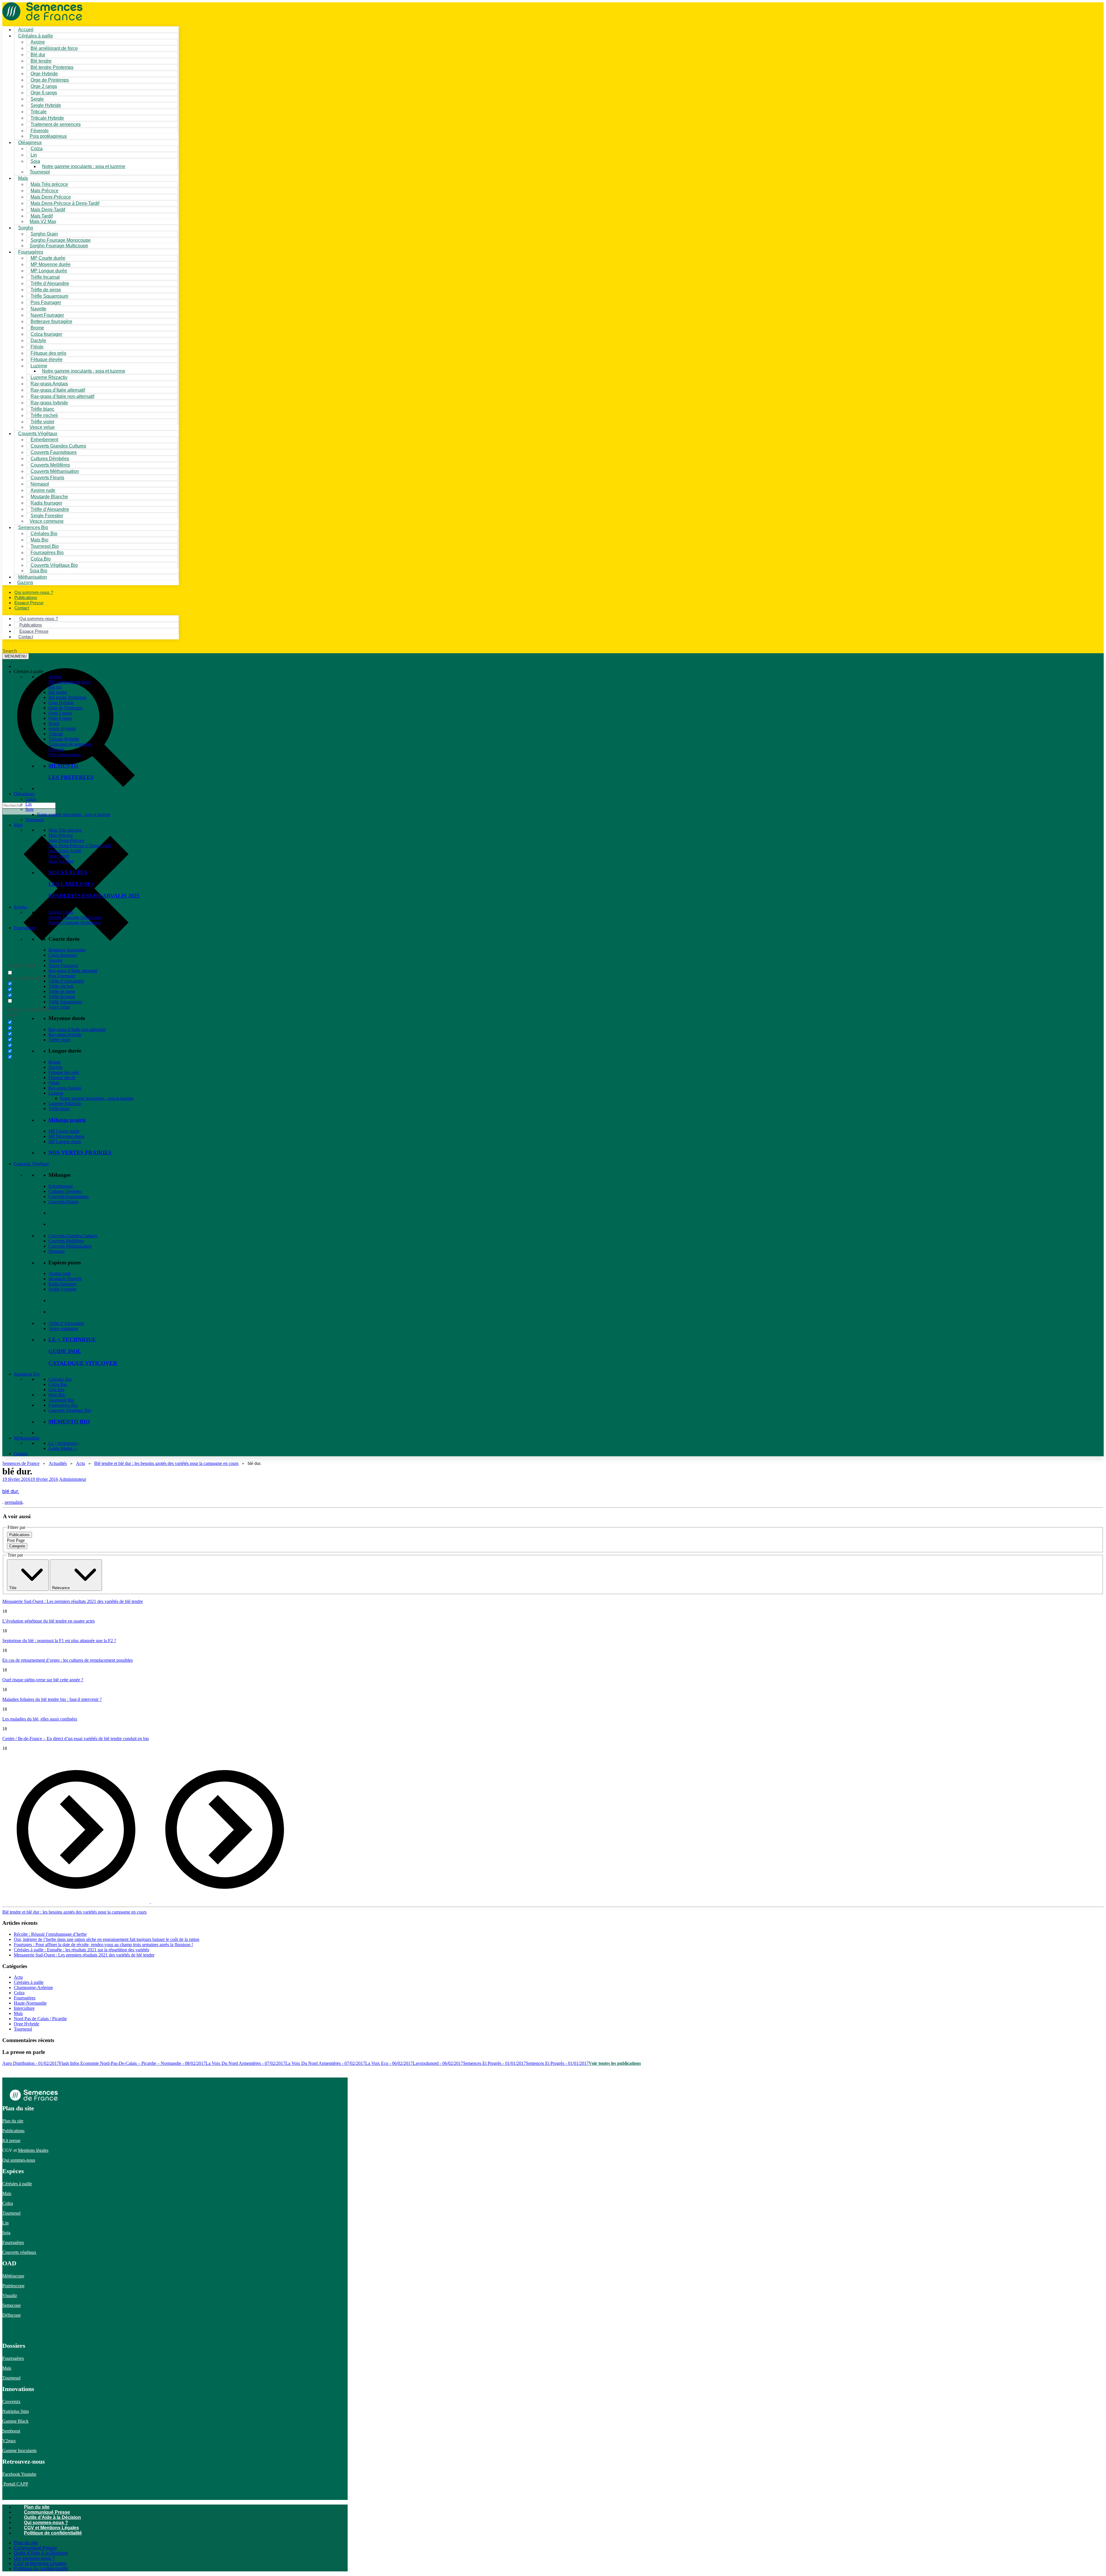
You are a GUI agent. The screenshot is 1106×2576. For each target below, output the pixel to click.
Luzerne (56, 1093)
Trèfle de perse (62, 991)
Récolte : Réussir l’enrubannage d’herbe (50, 1934)
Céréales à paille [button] (29, 672)
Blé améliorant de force (54, 48)
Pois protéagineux (48, 136)
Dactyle (55, 1067)
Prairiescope (13, 2286)
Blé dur (55, 687)
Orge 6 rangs (60, 718)
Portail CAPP (15, 2484)
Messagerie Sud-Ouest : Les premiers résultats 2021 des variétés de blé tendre (73, 1601)
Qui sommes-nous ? (46, 2523)
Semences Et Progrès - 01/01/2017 (495, 2063)
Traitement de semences (56, 124)
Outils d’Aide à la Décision (52, 2517)
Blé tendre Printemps (67, 697)
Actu (81, 1463)
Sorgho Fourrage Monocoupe (75, 917)
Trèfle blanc (59, 1109)
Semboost (11, 2431)
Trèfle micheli (61, 986)
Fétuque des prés (64, 1072)
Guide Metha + (62, 1448)
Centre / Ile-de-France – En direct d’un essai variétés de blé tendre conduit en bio (76, 1739)
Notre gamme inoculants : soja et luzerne (84, 166)
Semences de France (21, 1463)
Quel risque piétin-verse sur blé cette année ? (43, 1680)
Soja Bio (56, 1390)
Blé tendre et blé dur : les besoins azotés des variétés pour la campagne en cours (166, 1463)
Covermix (11, 2402)
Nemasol (56, 1251)
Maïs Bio (57, 1395)
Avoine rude (60, 1273)
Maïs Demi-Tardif (65, 851)
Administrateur (73, 1479)
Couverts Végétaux (31, 1164)
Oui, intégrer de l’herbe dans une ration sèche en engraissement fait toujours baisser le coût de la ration (107, 1939)
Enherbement (60, 1186)
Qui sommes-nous (19, 2160)
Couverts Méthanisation (70, 1246)
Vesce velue (59, 1007)
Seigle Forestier (63, 1289)
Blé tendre (58, 692)
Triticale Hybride (64, 739)
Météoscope (13, 2276)
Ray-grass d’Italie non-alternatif (77, 1029)
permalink (14, 1502)
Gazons (21, 1454)
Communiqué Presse (47, 2512)
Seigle (54, 723)
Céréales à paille (29, 1982)
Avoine (55, 677)
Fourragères (25, 928)
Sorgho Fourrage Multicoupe (59, 246)
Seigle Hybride (62, 729)
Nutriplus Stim (16, 2411)
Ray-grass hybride (65, 1035)
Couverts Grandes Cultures (73, 1236)
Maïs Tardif (59, 856)
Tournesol (40, 172)
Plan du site (13, 2121)
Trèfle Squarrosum (65, 1002)
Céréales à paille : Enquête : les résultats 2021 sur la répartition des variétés (82, 1950)
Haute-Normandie (30, 2003)
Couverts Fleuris (63, 1202)
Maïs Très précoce (65, 830)
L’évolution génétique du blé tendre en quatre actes (49, 1621)
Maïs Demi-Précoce (66, 840)
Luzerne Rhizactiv (65, 1103)
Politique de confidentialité (53, 2533)
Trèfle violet (59, 1040)
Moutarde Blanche (65, 1279)
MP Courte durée (64, 1131)
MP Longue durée (65, 1141)
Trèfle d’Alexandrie (66, 981)
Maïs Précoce (61, 835)
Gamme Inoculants (19, 2451)
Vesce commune (63, 1328)
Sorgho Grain (61, 912)
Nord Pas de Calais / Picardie (40, 2019)
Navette (55, 960)
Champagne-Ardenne (33, 1987)
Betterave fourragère (51, 321)
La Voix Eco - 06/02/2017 (389, 2063)
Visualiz (10, 2295)
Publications (13, 2131)
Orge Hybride (61, 703)
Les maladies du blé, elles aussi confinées (40, 1719)
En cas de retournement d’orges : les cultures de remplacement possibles (68, 1660)
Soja (35, 161)
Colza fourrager (63, 955)
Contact (22, 608)
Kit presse (11, 2140)
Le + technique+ (63, 1443)
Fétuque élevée (62, 1078)
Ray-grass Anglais (65, 1088)
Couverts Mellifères (66, 1241)
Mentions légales (33, 2150)
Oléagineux (24, 794)
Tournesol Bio (61, 1400)
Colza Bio (58, 1384)
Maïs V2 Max (43, 221)
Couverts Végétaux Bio (54, 565)
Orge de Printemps (65, 708)
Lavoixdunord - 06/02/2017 (438, 2063)
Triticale (56, 734)
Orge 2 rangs (60, 713)
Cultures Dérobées (65, 1191)
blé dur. (11, 1491)
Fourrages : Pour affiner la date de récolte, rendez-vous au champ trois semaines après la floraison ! (103, 1945)
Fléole (54, 1083)
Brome (55, 1062)
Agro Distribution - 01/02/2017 (31, 2063)
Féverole (56, 749)
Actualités (58, 1463)
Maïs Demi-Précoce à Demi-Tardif (80, 846)
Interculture (24, 2008)
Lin (29, 804)
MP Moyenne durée (66, 1136)
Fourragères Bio (63, 1405)
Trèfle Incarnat (62, 997)
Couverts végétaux (19, 2252)
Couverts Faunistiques (69, 1197)
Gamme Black (15, 2421)
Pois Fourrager (62, 976)
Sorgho (26, 228)
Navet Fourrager (63, 965)
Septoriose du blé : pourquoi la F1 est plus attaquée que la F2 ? (59, 1641)
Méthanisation (27, 1438)
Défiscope (12, 2315)
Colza (31, 799)
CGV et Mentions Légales (51, 2528)
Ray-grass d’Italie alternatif (73, 971)
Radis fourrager (63, 1284)
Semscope (12, 2305)
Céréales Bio (60, 1379)
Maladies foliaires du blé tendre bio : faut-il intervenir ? (52, 1699)
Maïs (23, 178)
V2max (9, 2441)
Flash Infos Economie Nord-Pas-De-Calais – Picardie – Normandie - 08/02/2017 (132, 2063)
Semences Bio (27, 1374)
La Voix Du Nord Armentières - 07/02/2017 (246, 2063)
